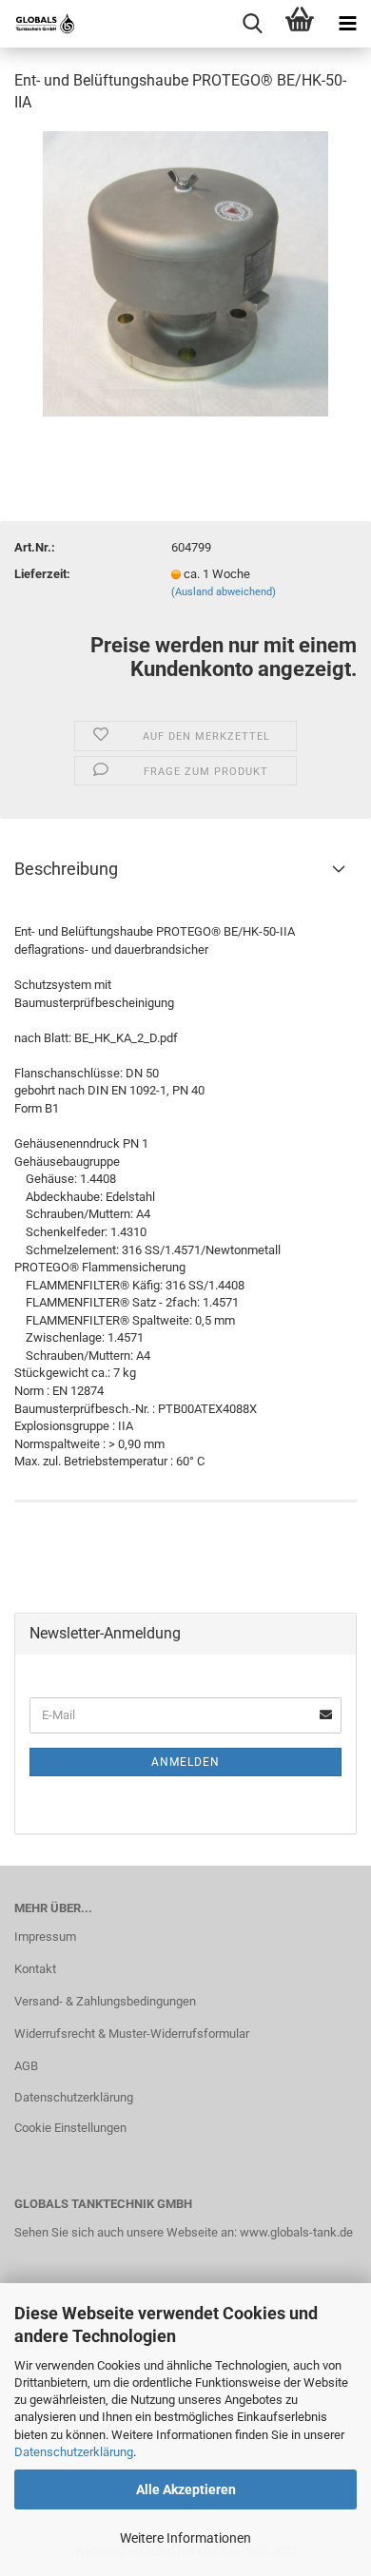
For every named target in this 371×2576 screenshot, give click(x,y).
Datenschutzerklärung (74, 2452)
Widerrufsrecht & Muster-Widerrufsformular (132, 2034)
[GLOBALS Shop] (38, 24)
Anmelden (185, 1762)
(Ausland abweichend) (224, 592)
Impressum (45, 1937)
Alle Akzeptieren (186, 2489)
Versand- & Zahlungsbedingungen (105, 2001)
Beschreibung (66, 869)
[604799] (186, 272)
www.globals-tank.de (296, 2232)
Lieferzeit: (42, 574)
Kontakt (35, 1969)
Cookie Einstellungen (70, 2128)
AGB (26, 2066)
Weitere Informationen (185, 2538)
